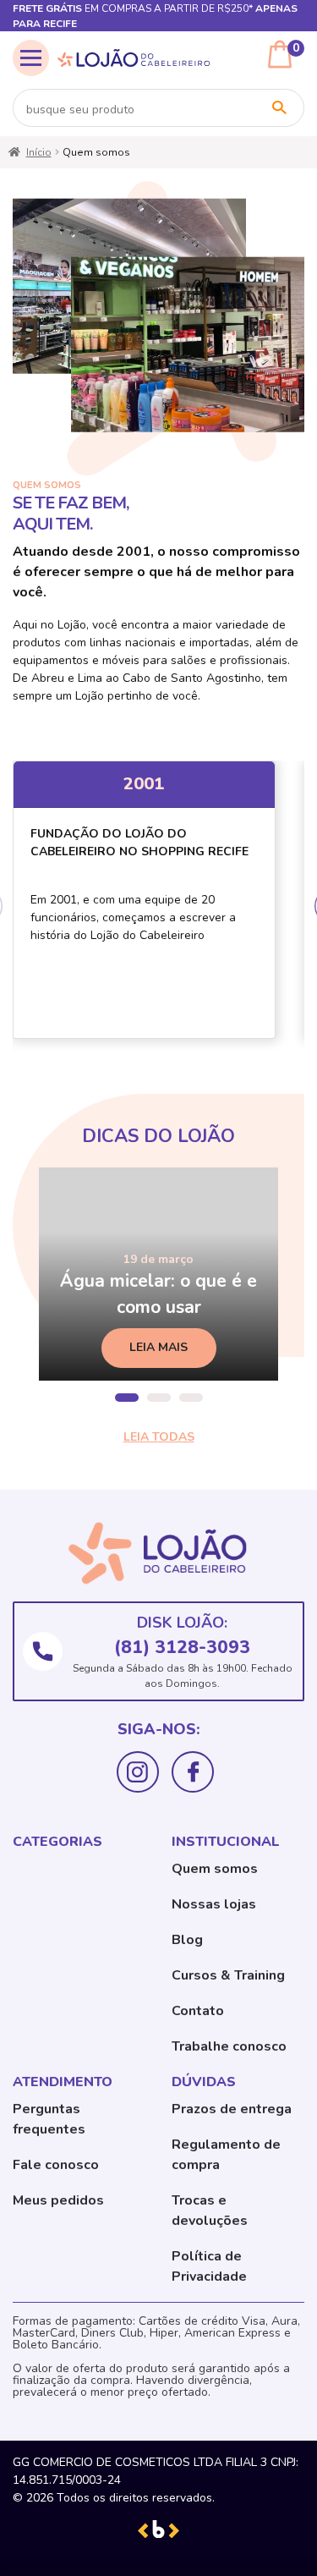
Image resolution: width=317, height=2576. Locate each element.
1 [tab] (127, 1398)
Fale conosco (56, 2165)
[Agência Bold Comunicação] (158, 2529)
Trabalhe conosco (229, 2046)
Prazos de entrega (232, 2109)
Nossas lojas (214, 1904)
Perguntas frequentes (49, 2119)
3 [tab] (191, 1398)
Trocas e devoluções (210, 2211)
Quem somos (215, 1869)
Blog (187, 1940)
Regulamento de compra (226, 2155)
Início (39, 152)
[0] (280, 54)
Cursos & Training (228, 1975)
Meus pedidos (58, 2200)
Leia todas (159, 1437)
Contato (198, 2011)
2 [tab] (159, 1398)
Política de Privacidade (209, 2266)
